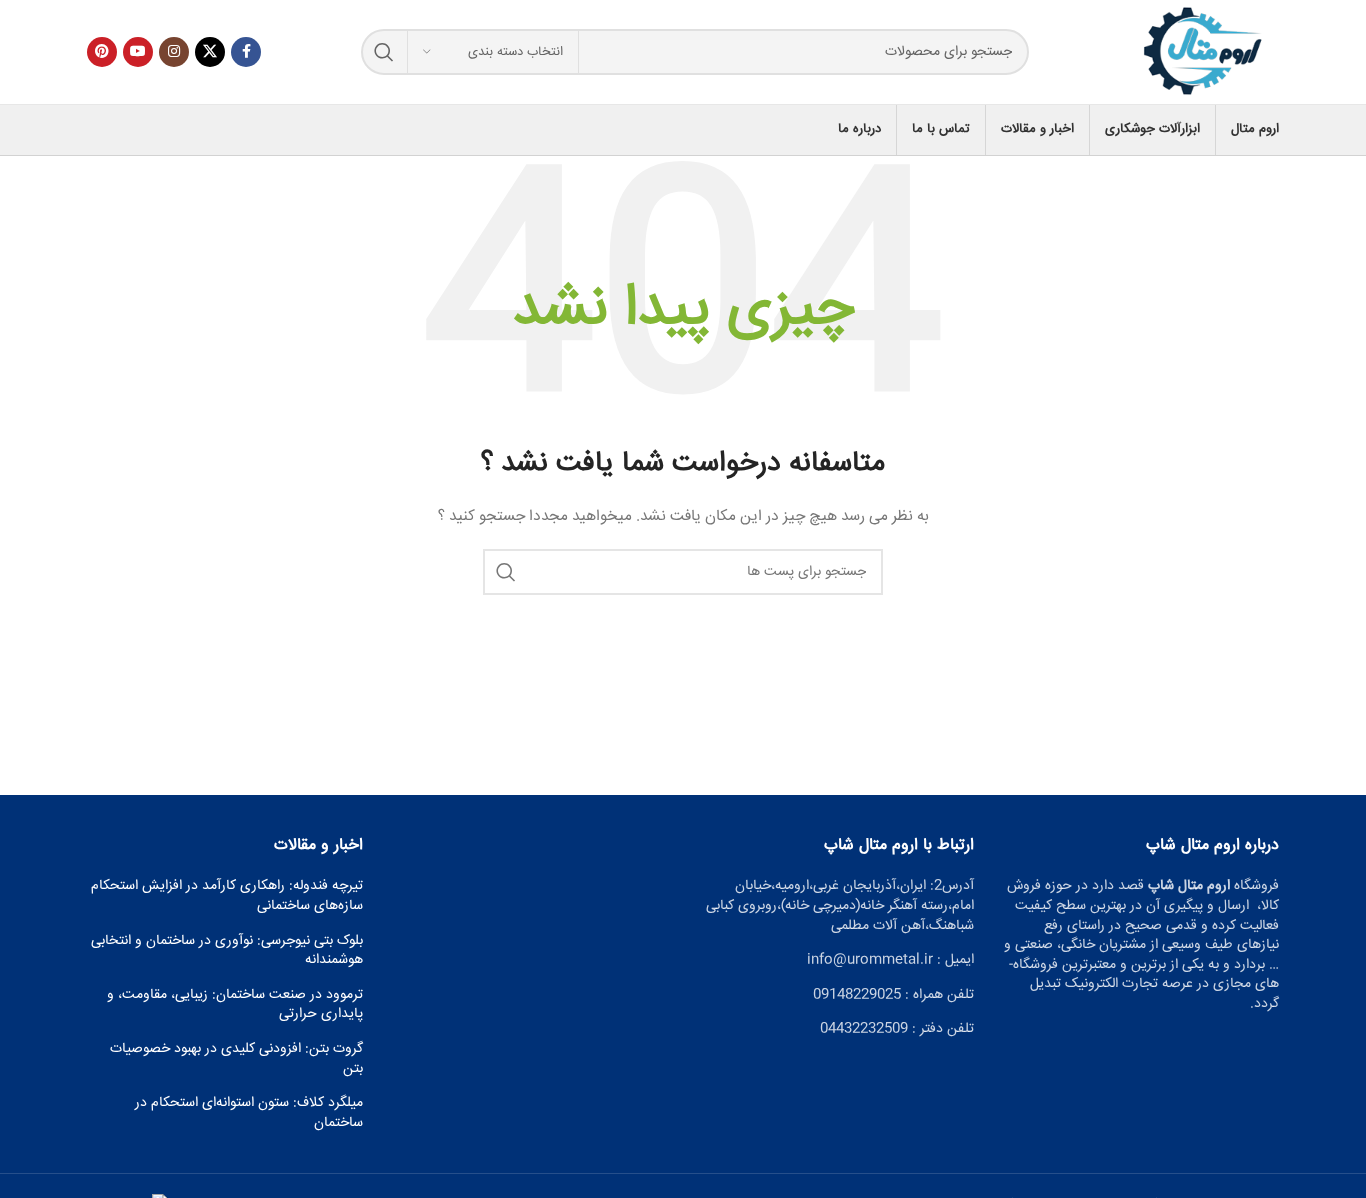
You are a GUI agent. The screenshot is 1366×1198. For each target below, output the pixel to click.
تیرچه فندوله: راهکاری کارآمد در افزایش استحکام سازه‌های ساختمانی (227, 896)
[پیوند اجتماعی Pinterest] (102, 52)
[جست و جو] (384, 52)
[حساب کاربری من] (87, 130)
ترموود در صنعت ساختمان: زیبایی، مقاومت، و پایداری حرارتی (235, 1005)
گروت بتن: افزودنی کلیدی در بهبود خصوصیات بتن (236, 1059)
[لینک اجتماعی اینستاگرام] (174, 52)
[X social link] (210, 52)
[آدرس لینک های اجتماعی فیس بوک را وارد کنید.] (246, 52)
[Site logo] (1204, 53)
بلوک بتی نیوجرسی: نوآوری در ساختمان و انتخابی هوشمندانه (227, 951)
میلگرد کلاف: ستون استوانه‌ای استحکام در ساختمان (249, 1113)
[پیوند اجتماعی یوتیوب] (138, 52)
